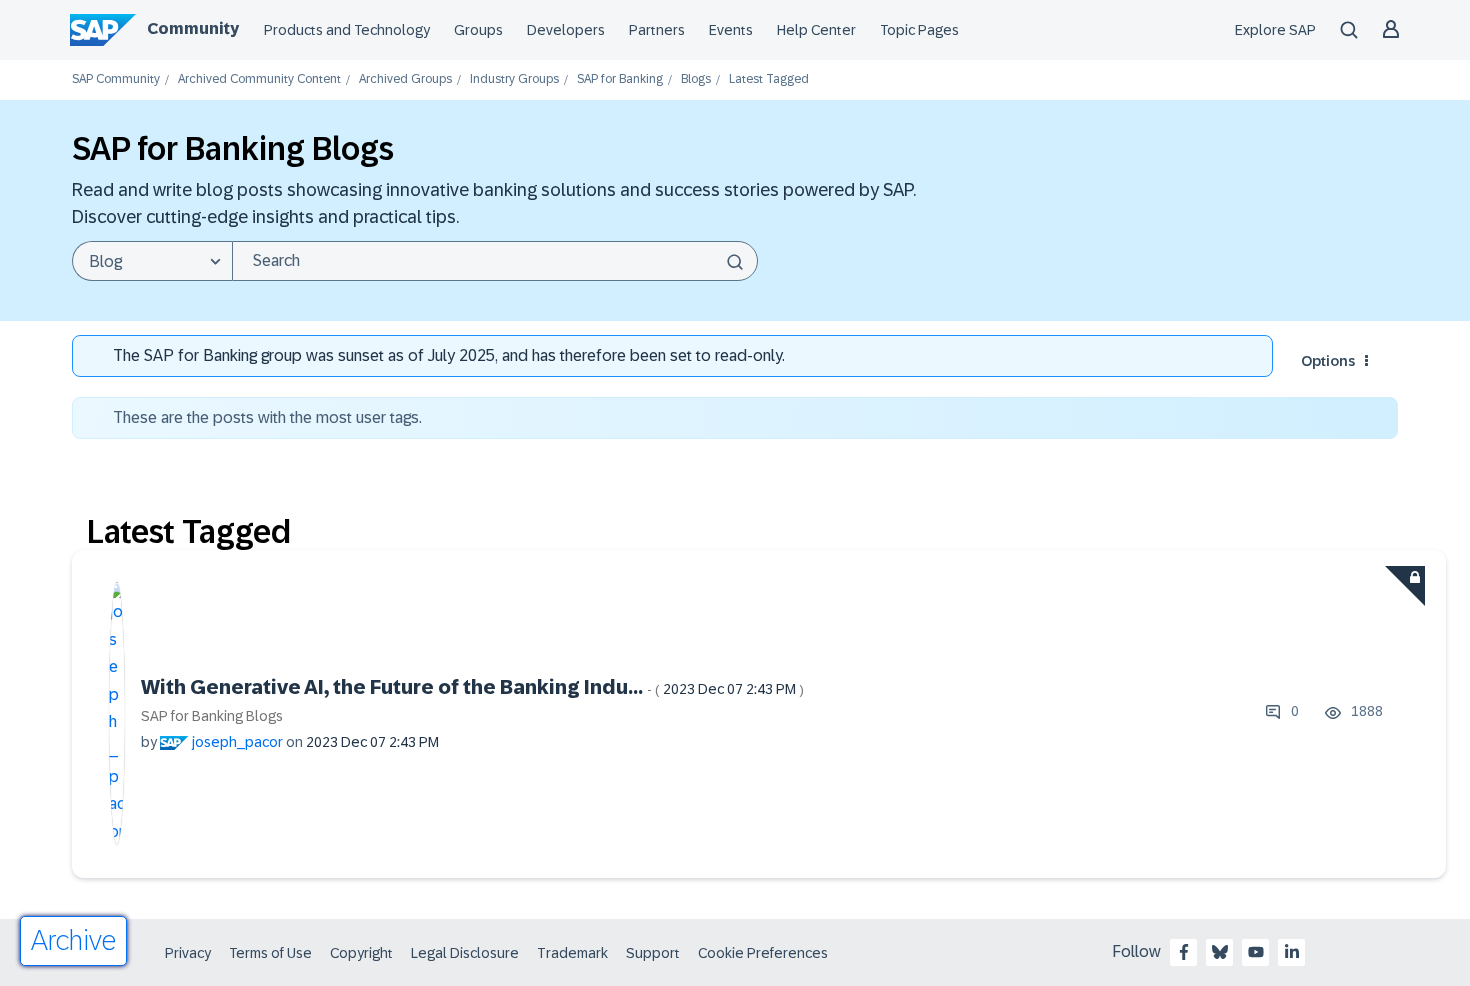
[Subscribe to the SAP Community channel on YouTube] (1256, 952)
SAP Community (116, 79)
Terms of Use (270, 953)
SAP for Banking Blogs (212, 716)
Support (653, 953)
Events (731, 30)
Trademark (572, 953)
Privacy (188, 953)
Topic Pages (919, 30)
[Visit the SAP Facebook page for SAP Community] (1184, 952)
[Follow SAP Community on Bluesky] (1220, 952)
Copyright (361, 953)
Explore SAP (1275, 30)
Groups (478, 30)
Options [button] (1328, 361)
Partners (657, 30)
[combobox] (495, 261)
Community (193, 28)
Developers (566, 30)
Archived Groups (405, 79)
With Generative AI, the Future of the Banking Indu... (472, 687)
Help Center (816, 30)
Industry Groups (514, 79)
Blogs (696, 79)
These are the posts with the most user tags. (267, 417)
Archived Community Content (259, 79)
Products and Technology (347, 30)
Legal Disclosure (465, 953)
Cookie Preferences (763, 953)
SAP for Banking (620, 79)
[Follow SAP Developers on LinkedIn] (1292, 952)
